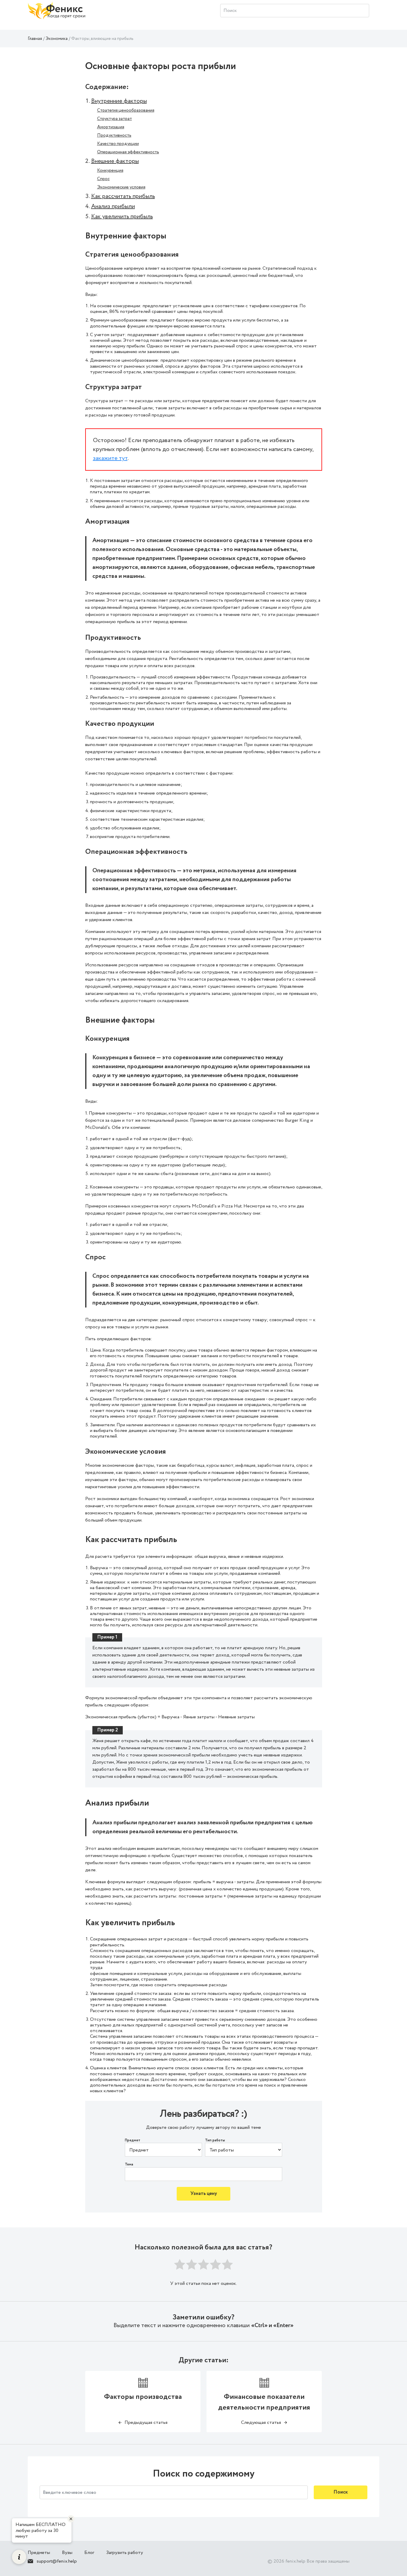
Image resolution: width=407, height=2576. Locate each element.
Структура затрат (115, 119)
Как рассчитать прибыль (123, 196)
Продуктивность (114, 135)
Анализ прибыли (113, 206)
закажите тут (110, 458)
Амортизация (111, 127)
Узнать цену (204, 2194)
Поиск (341, 2492)
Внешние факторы (115, 161)
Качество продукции (118, 144)
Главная (35, 39)
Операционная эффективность (128, 152)
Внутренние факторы (119, 101)
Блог (89, 2553)
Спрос (103, 179)
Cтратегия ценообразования (126, 110)
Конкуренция (110, 171)
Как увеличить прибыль (122, 217)
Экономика (57, 39)
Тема (129, 2165)
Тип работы (215, 2140)
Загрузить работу (125, 2553)
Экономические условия (121, 187)
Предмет (133, 2140)
